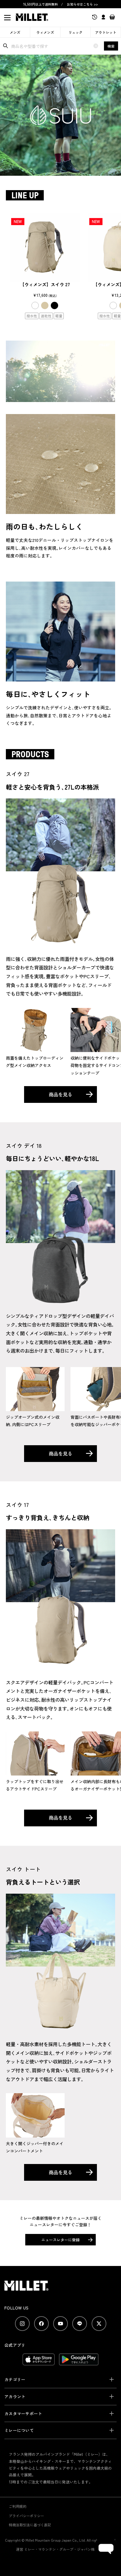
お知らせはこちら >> (82, 4)
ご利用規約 (18, 2506)
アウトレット (106, 32)
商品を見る (60, 1094)
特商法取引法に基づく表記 (30, 2525)
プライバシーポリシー (26, 2516)
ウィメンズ (45, 32)
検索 (111, 46)
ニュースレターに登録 (60, 2240)
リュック (75, 32)
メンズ (15, 32)
